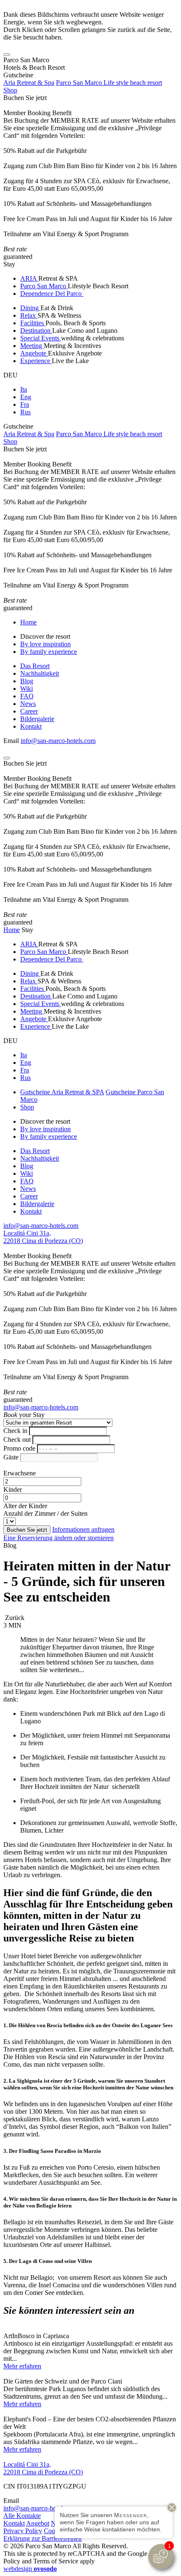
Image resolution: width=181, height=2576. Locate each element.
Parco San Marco (44, 286)
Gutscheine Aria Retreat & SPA (62, 1092)
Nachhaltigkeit (40, 673)
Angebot (38, 2523)
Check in (15, 1431)
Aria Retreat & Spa (29, 83)
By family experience (49, 652)
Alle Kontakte (22, 2516)
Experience (36, 361)
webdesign (30, 2569)
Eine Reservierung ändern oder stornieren (59, 1538)
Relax (29, 315)
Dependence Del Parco (52, 294)
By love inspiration (45, 644)
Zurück (14, 1618)
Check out (17, 1439)
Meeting (32, 346)
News (28, 704)
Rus (25, 412)
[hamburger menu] (7, 55)
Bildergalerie (37, 719)
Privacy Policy (23, 2531)
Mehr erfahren (22, 2366)
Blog (27, 681)
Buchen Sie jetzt (25, 98)
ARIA (29, 278)
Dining (30, 308)
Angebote (34, 353)
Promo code (19, 1448)
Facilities (33, 323)
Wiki (27, 689)
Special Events (41, 338)
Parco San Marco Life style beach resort (109, 83)
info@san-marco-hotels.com (58, 741)
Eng (26, 397)
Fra (25, 404)
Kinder (13, 1489)
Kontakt (31, 726)
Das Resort (35, 666)
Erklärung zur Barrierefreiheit (43, 2538)
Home (28, 622)
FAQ (27, 696)
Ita (24, 389)
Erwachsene (20, 1473)
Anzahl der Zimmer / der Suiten (45, 1513)
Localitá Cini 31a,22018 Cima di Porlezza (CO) (43, 1237)
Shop (10, 90)
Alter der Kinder (25, 1506)
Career (29, 711)
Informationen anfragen (83, 1529)
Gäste (11, 1457)
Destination (36, 331)
